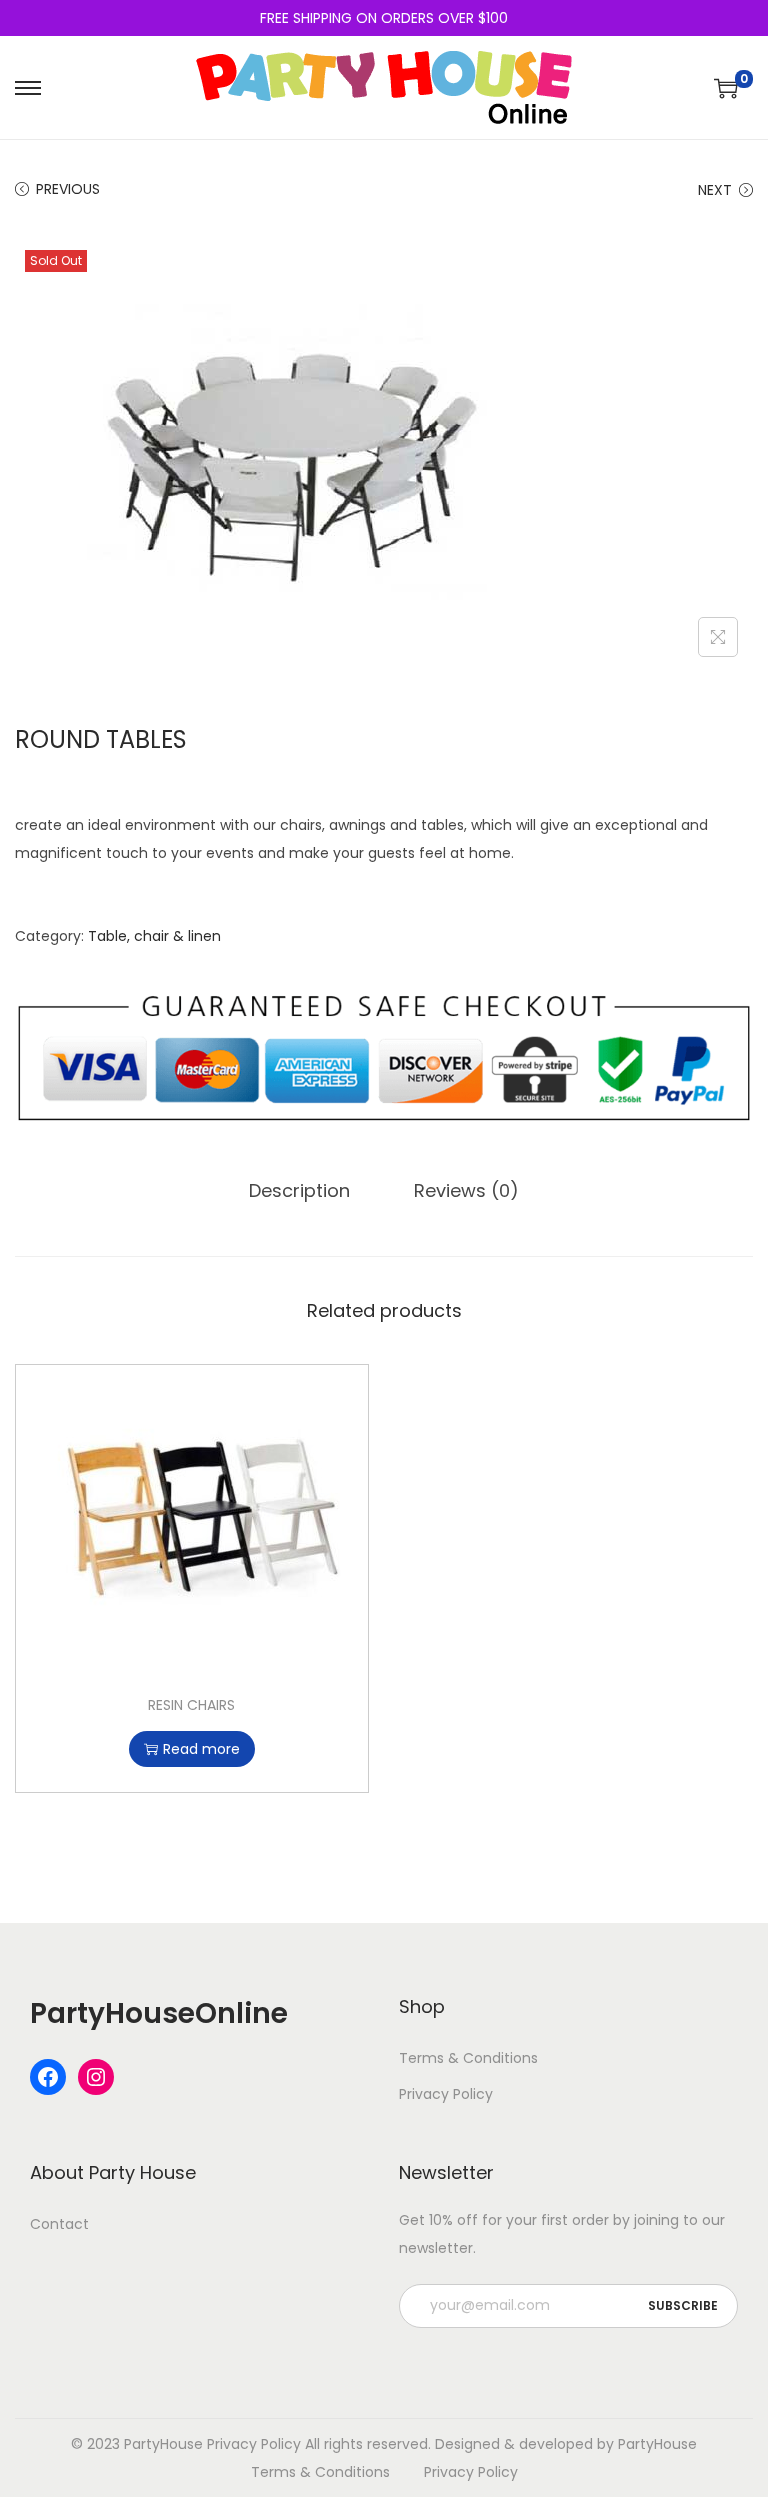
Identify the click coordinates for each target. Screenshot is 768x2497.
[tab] (299, 1191)
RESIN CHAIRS (191, 1705)
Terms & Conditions (468, 2058)
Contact (59, 2224)
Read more (201, 1749)
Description (299, 1190)
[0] (726, 88)
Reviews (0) (466, 1190)
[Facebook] (48, 2077)
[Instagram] (96, 2077)
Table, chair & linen (154, 936)
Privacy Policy (446, 2094)
